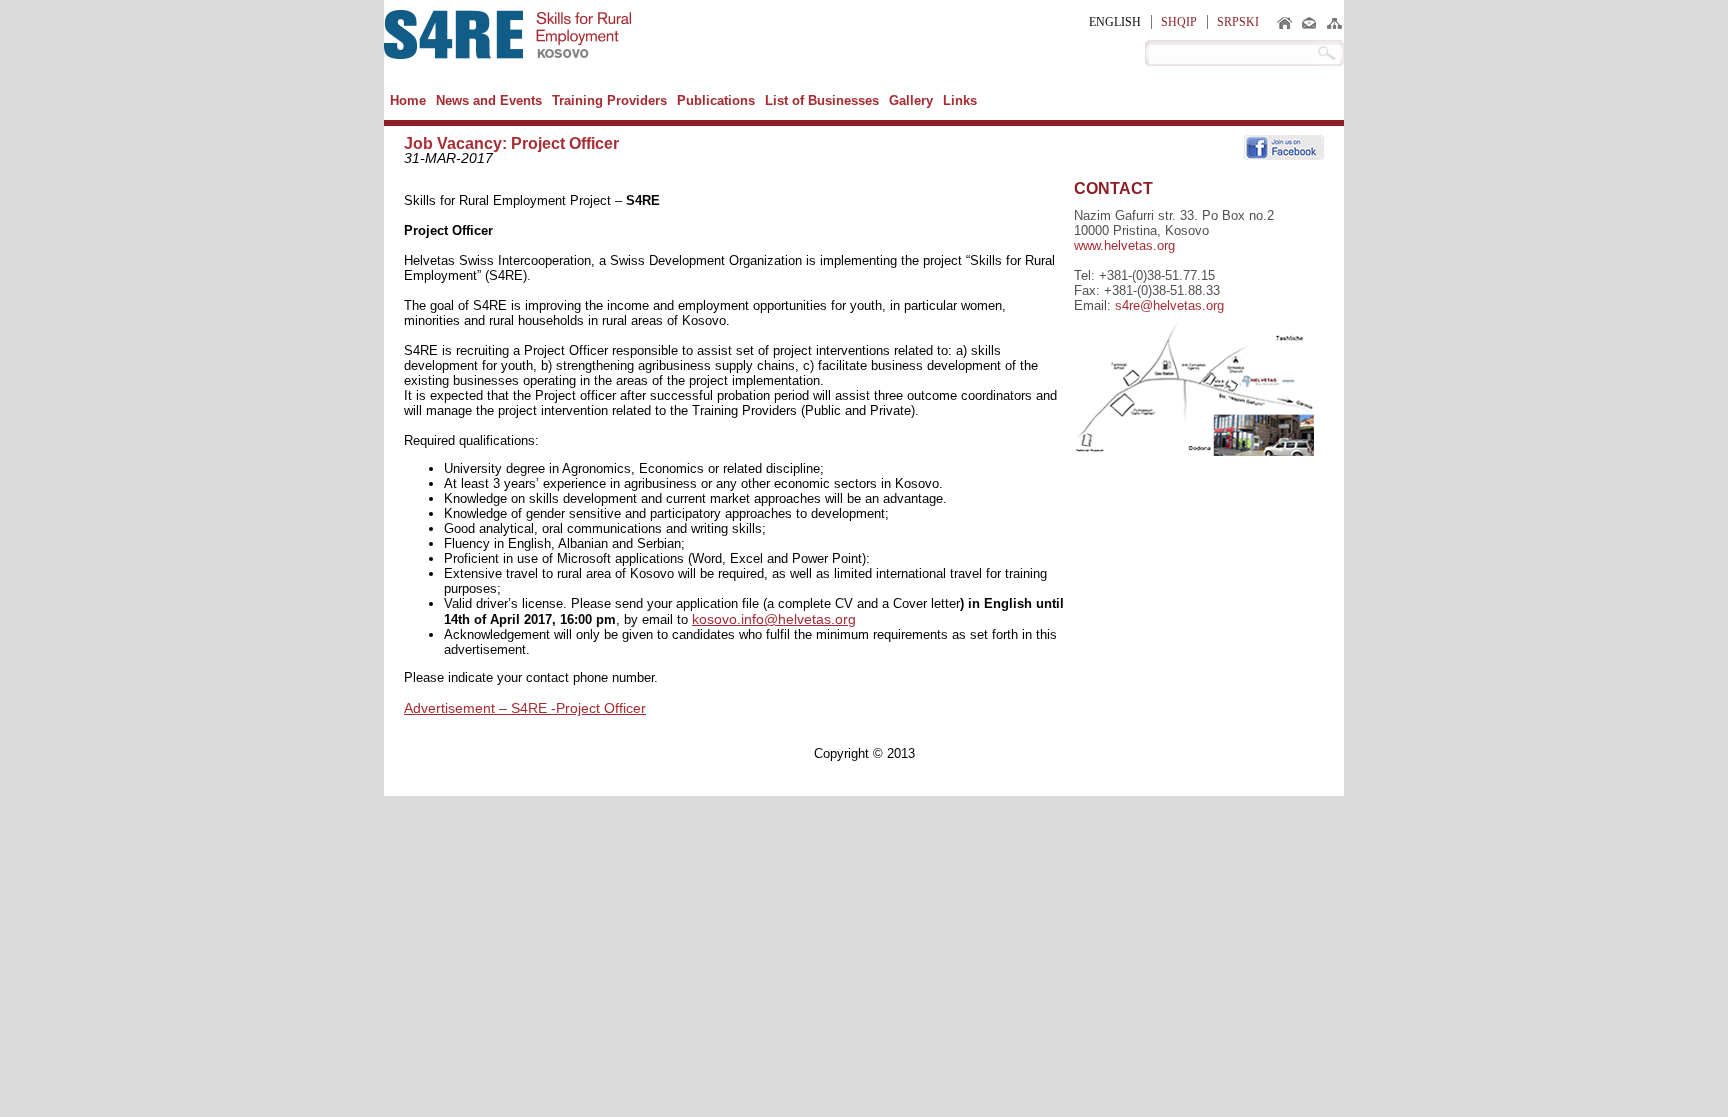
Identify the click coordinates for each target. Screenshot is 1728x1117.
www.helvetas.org (1124, 245)
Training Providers (609, 100)
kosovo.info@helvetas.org (774, 619)
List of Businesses (822, 100)
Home (408, 100)
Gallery (911, 100)
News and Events (489, 100)
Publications (716, 100)
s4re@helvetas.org (1169, 305)
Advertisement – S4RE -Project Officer (525, 708)
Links (960, 100)
